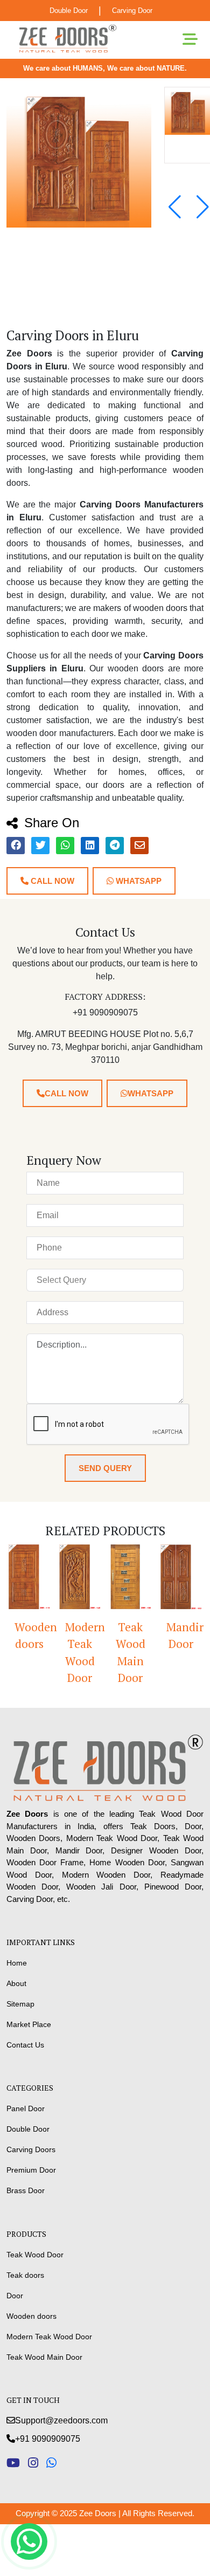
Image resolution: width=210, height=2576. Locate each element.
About (16, 1983)
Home (17, 1963)
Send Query (105, 1468)
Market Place (29, 2024)
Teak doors (25, 2275)
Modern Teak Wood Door (75, 1653)
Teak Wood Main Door (122, 1653)
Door (15, 2296)
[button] (203, 207)
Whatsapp (138, 881)
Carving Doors (31, 2149)
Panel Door (26, 2108)
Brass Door (26, 2190)
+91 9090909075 (48, 2439)
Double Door (69, 11)
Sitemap (20, 2004)
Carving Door (132, 11)
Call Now (51, 881)
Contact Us (25, 2045)
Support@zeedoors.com (61, 2420)
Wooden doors (31, 2316)
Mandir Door (176, 1636)
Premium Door (31, 2170)
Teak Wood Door (35, 2255)
